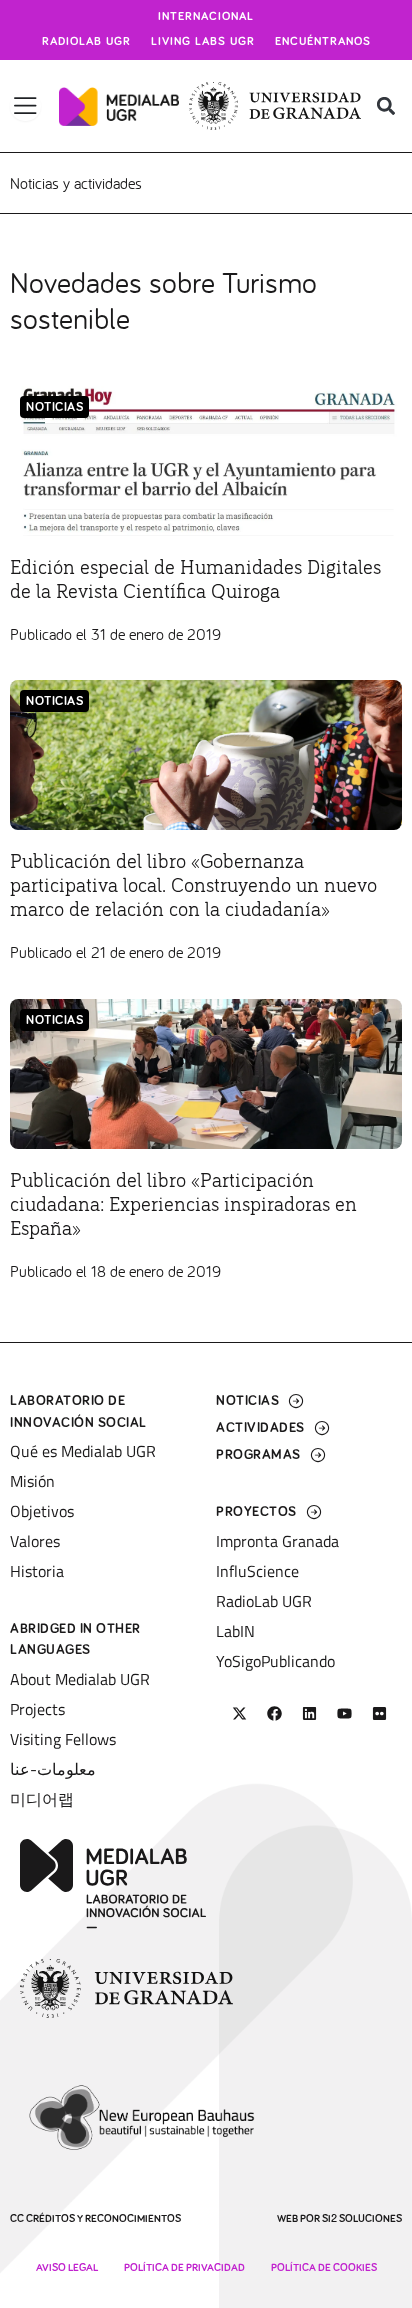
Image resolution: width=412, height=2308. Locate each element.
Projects (37, 1709)
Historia (37, 1571)
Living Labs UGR (203, 42)
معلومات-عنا (53, 1769)
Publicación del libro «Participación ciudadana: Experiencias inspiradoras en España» (183, 1205)
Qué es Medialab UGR (83, 1451)
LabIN (235, 1631)
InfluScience (257, 1571)
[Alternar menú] (25, 106)
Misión (32, 1481)
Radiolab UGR (86, 42)
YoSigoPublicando (275, 1661)
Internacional (206, 17)
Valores (35, 1541)
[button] (385, 106)
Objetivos (42, 1511)
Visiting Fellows (63, 1739)
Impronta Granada (277, 1541)
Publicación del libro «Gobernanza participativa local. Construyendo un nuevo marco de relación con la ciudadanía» (193, 886)
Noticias (54, 407)
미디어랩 (42, 1799)
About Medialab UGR (80, 1679)
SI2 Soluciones (362, 2218)
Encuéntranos (323, 42)
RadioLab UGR (264, 1601)
